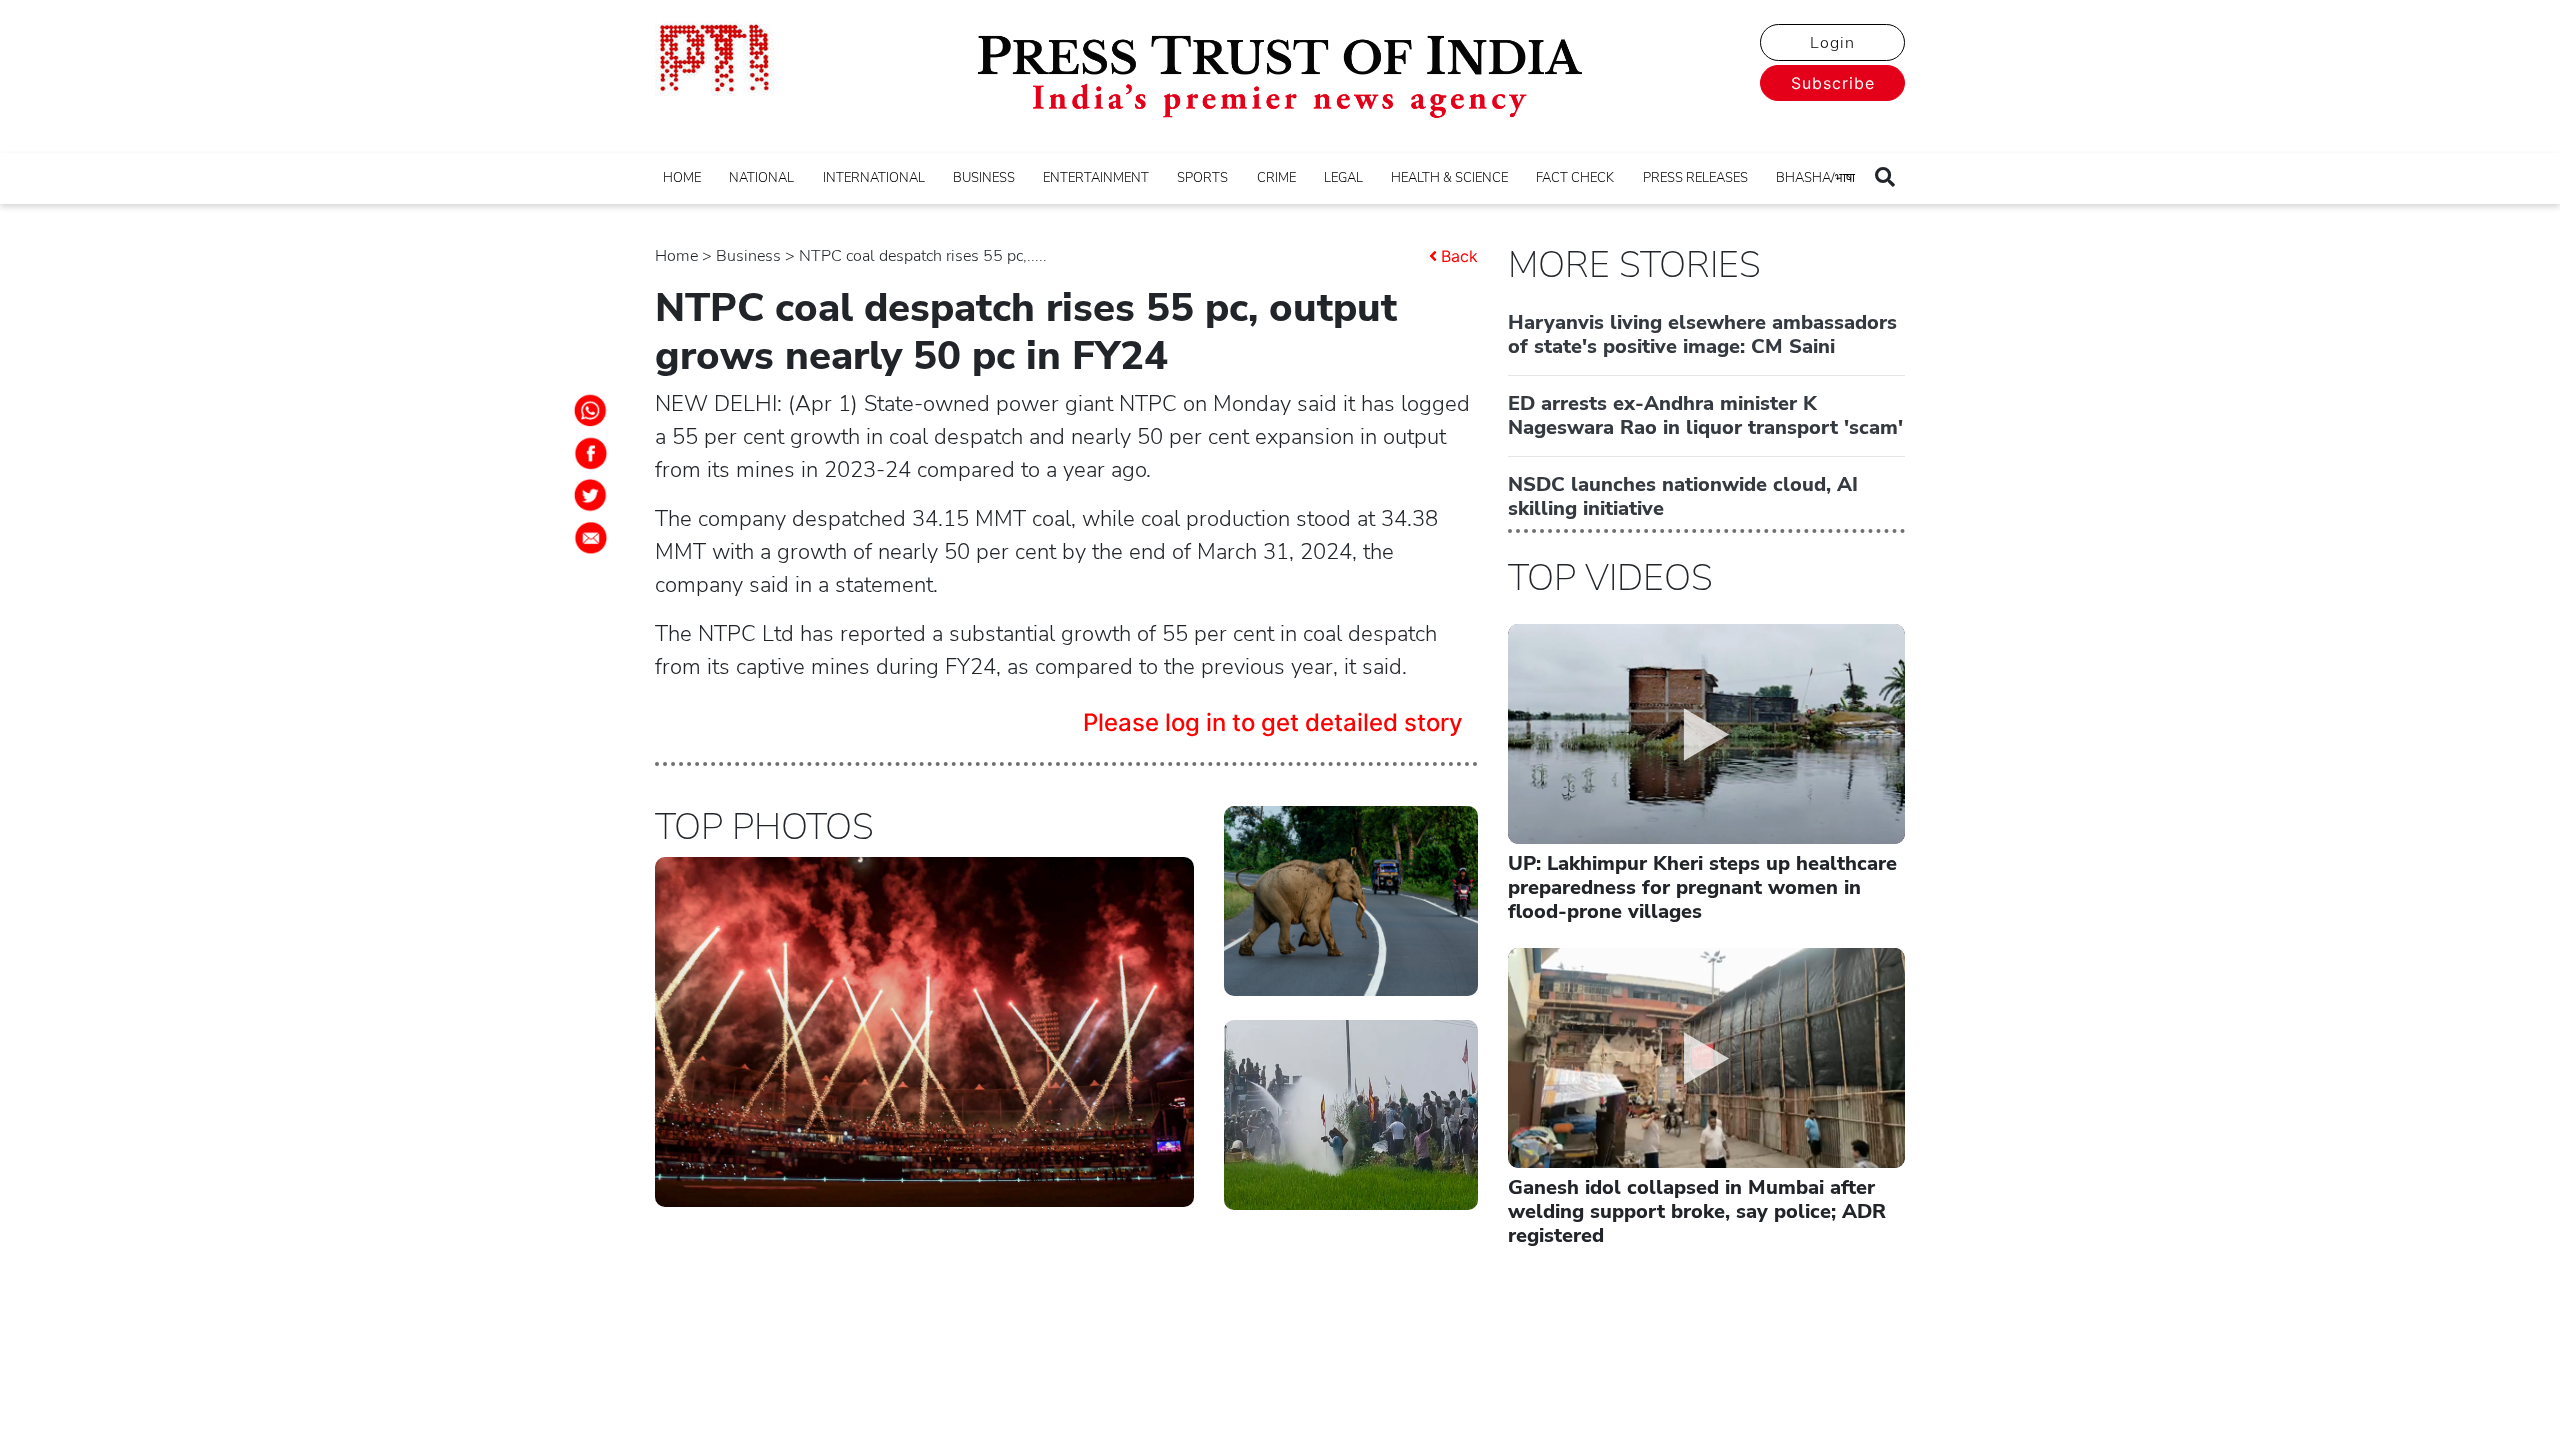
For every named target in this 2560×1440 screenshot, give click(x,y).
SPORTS (1202, 178)
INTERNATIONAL (874, 178)
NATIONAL (761, 178)
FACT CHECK (1575, 178)
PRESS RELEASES (1695, 178)
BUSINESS (984, 178)
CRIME (1276, 178)
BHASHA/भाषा (1815, 178)
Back (1459, 256)
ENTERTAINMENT (1096, 178)
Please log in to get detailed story (1273, 722)
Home (676, 256)
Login (1832, 43)
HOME (682, 178)
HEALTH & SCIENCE (1449, 178)
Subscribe (1833, 83)
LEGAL (1343, 178)
